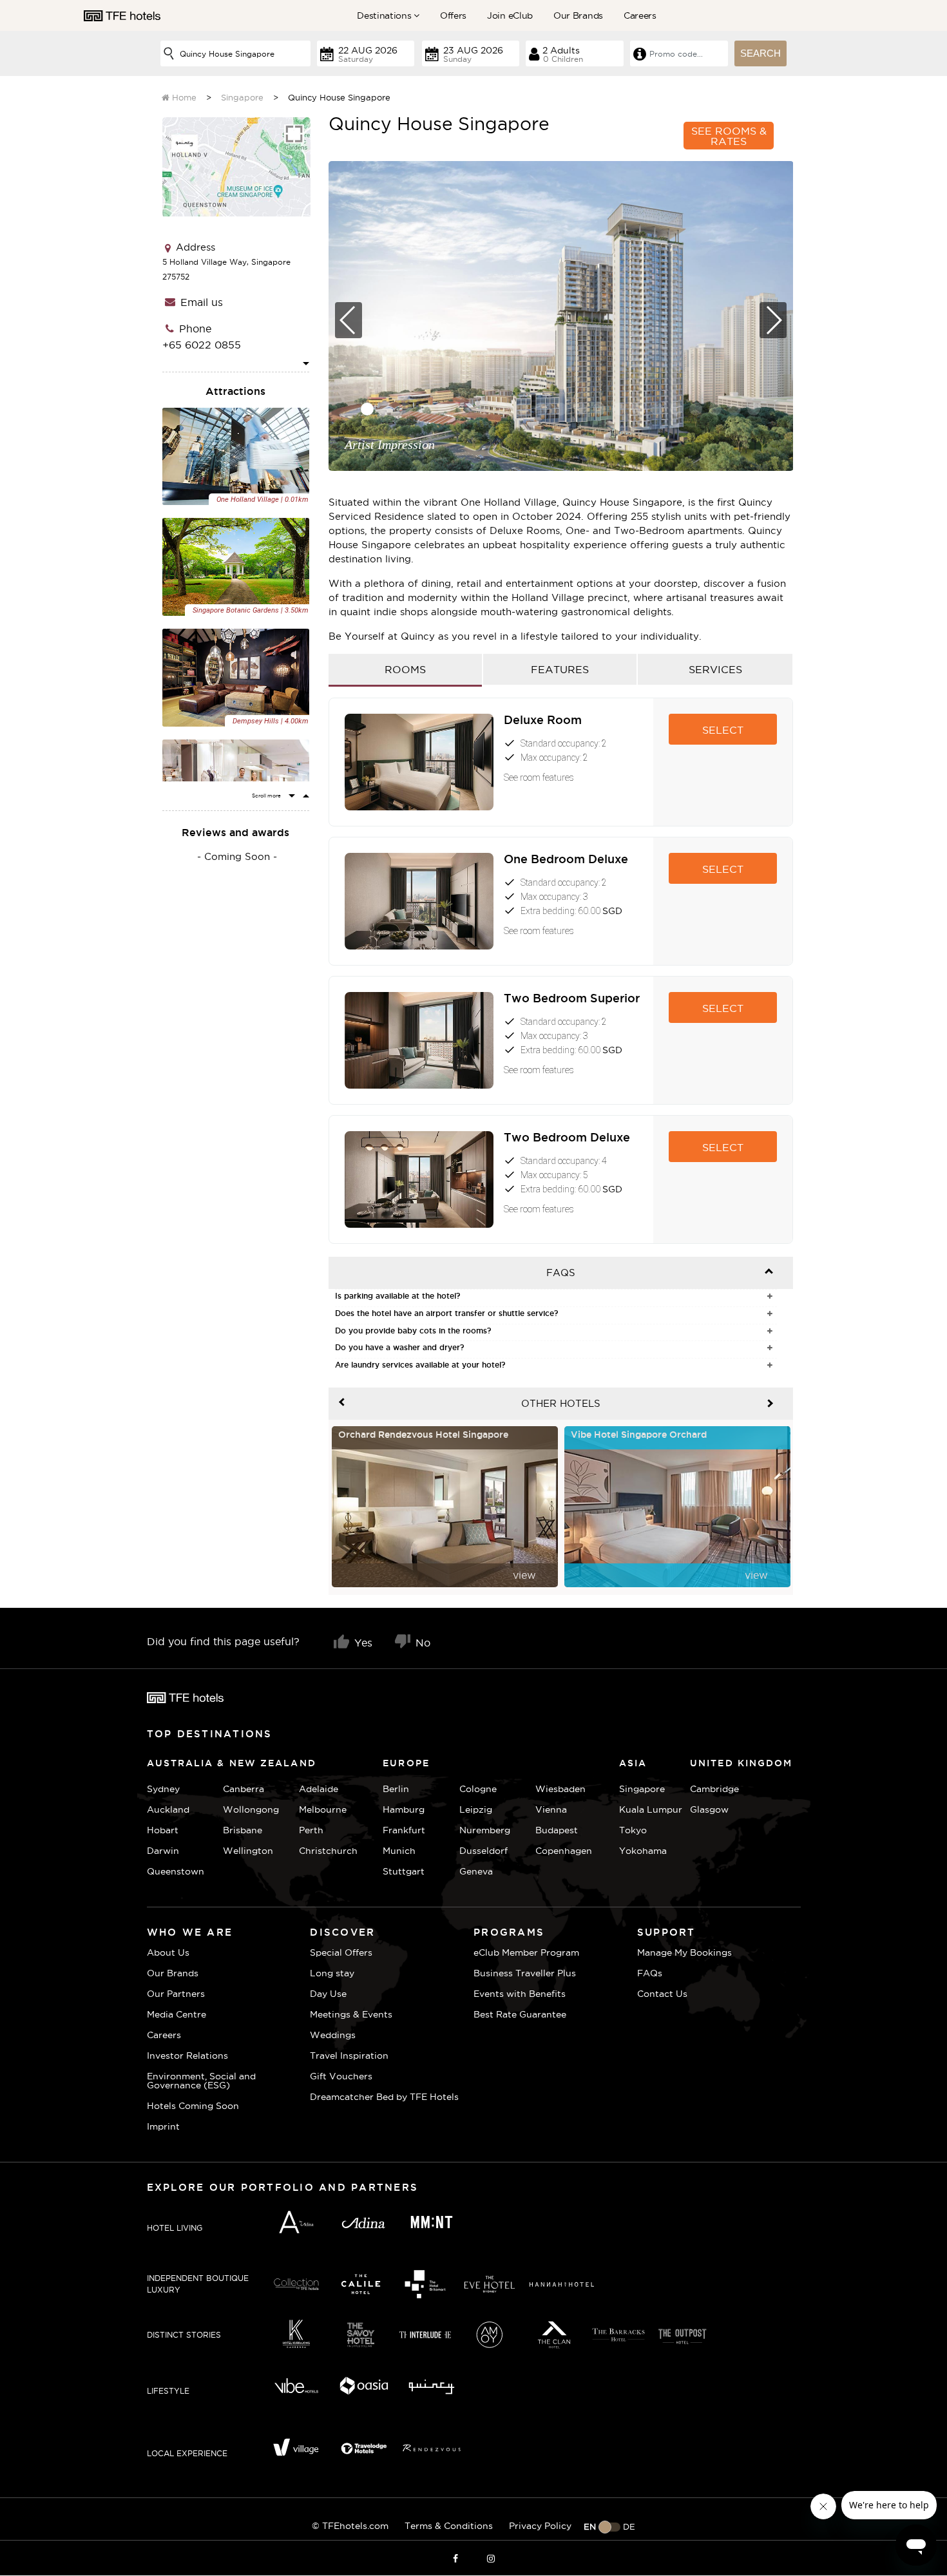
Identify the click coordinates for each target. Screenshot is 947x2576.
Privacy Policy (540, 2526)
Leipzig (476, 1809)
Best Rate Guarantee (520, 2014)
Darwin (163, 1851)
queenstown (176, 1871)
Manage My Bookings (684, 1952)
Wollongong (251, 1809)
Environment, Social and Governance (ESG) (201, 2081)
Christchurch (328, 1851)
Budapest (557, 1830)
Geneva (476, 1871)
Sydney (163, 1789)
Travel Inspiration (349, 2056)
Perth (311, 1830)
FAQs (650, 1973)
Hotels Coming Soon (193, 2106)
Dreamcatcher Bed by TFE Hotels (384, 2097)
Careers (640, 15)
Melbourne (323, 1809)
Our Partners (176, 1994)
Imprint (163, 2126)
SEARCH (760, 53)
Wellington (248, 1851)
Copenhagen (564, 1851)
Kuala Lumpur (651, 1809)
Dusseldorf (483, 1851)
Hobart (163, 1830)
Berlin (396, 1789)
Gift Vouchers (341, 2076)
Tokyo (633, 1830)
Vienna (551, 1809)
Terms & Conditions (449, 2526)
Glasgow (706, 1809)
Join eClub (510, 15)
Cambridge (706, 1789)
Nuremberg (485, 1830)
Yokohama (643, 1851)
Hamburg (404, 1809)
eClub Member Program (526, 1952)
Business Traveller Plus (525, 1973)
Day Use (328, 1994)
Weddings (333, 2035)
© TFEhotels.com (350, 2526)
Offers (453, 15)
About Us (168, 1952)
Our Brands (578, 15)
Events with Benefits (520, 1994)
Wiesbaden (560, 1789)
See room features (539, 778)
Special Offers (341, 1952)
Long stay (332, 1973)
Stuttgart (404, 1871)
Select (723, 730)
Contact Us (662, 1994)
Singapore (242, 97)
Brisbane (243, 1830)
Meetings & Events (351, 2014)
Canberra (244, 1789)
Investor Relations (187, 2056)
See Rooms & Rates (729, 136)
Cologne (478, 1789)
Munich (399, 1851)
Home (183, 97)
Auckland (168, 1809)
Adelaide (319, 1789)
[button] (367, 409)
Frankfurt (404, 1830)
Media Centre (177, 2014)
